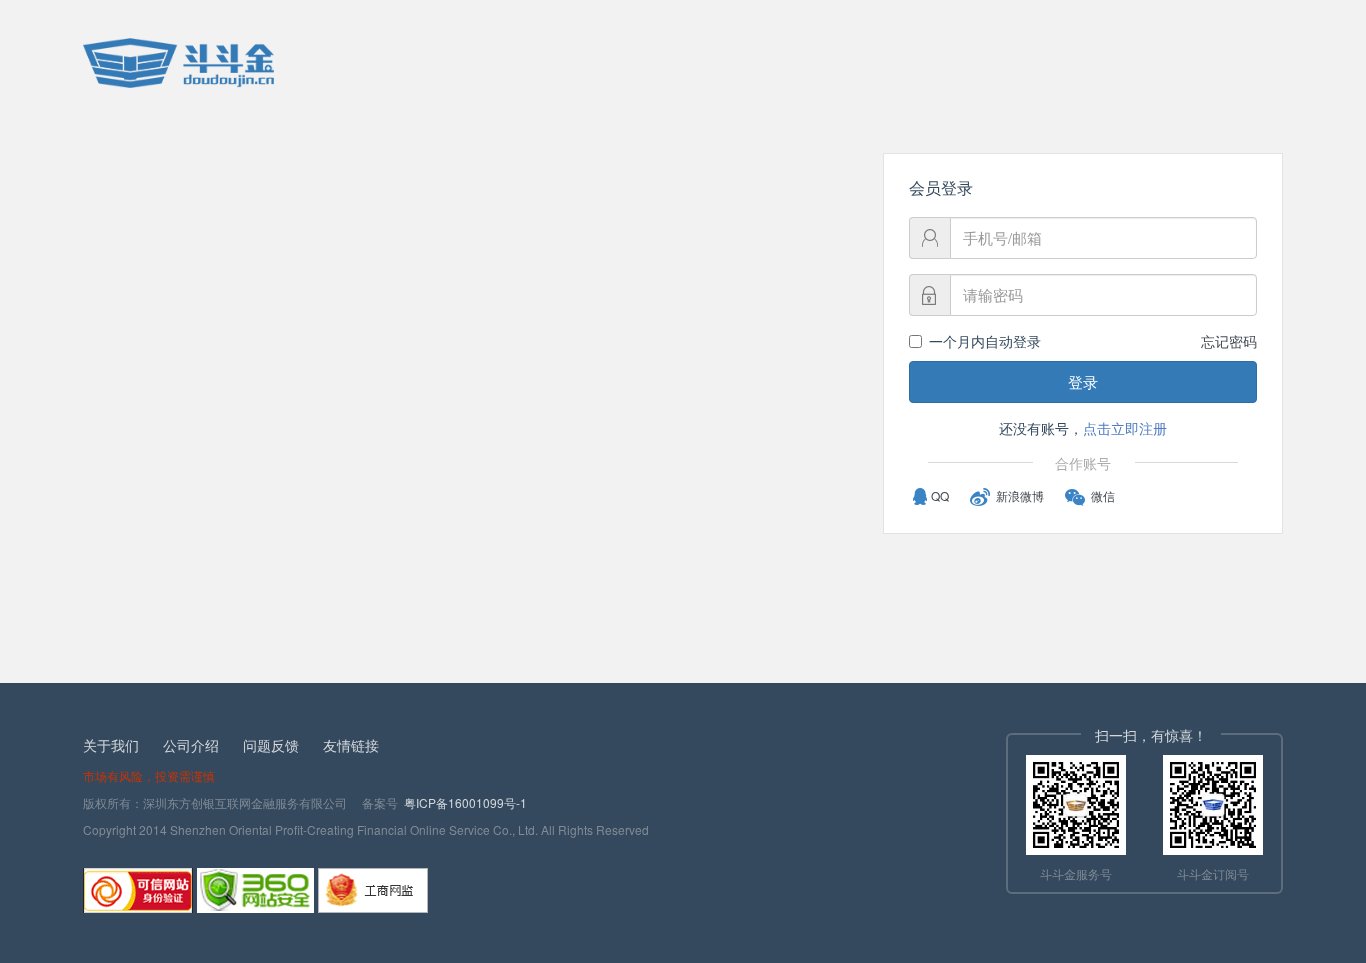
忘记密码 (1229, 341)
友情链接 (351, 745)
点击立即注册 (1125, 428)
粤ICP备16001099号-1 (465, 802)
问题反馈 (271, 745)
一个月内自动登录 (985, 341)
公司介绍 (191, 745)
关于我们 (111, 745)
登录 (1083, 381)
